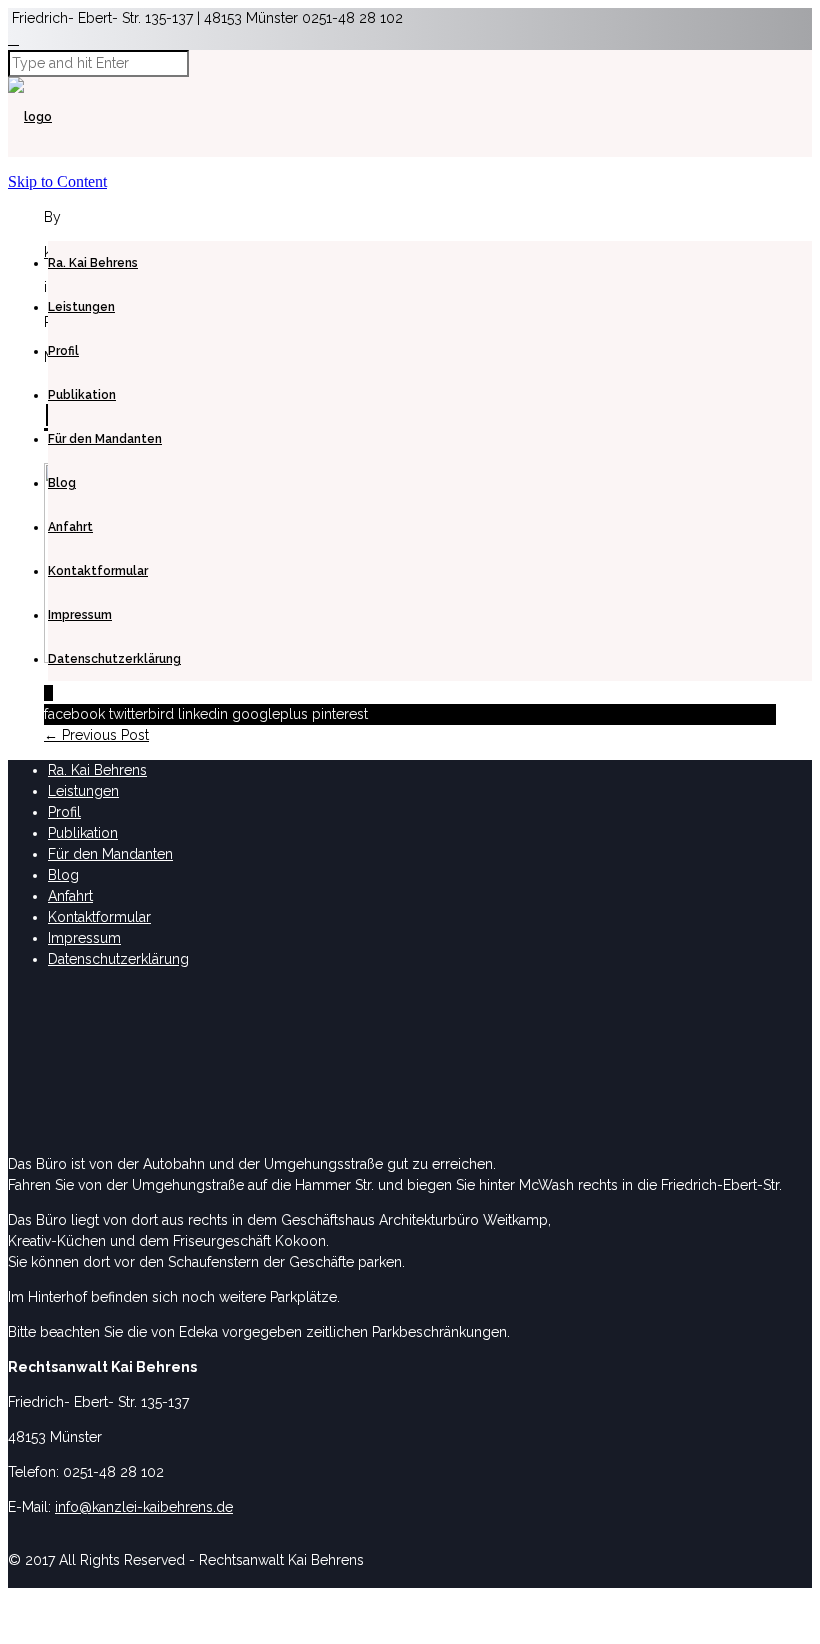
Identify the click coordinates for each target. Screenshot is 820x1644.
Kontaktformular (98, 571)
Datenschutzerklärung (114, 659)
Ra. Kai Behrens (93, 263)
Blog (62, 483)
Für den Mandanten (105, 439)
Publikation (82, 395)
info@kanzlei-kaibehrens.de (144, 1507)
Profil (63, 351)
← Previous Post (96, 735)
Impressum (80, 615)
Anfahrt (70, 527)
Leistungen (81, 307)
